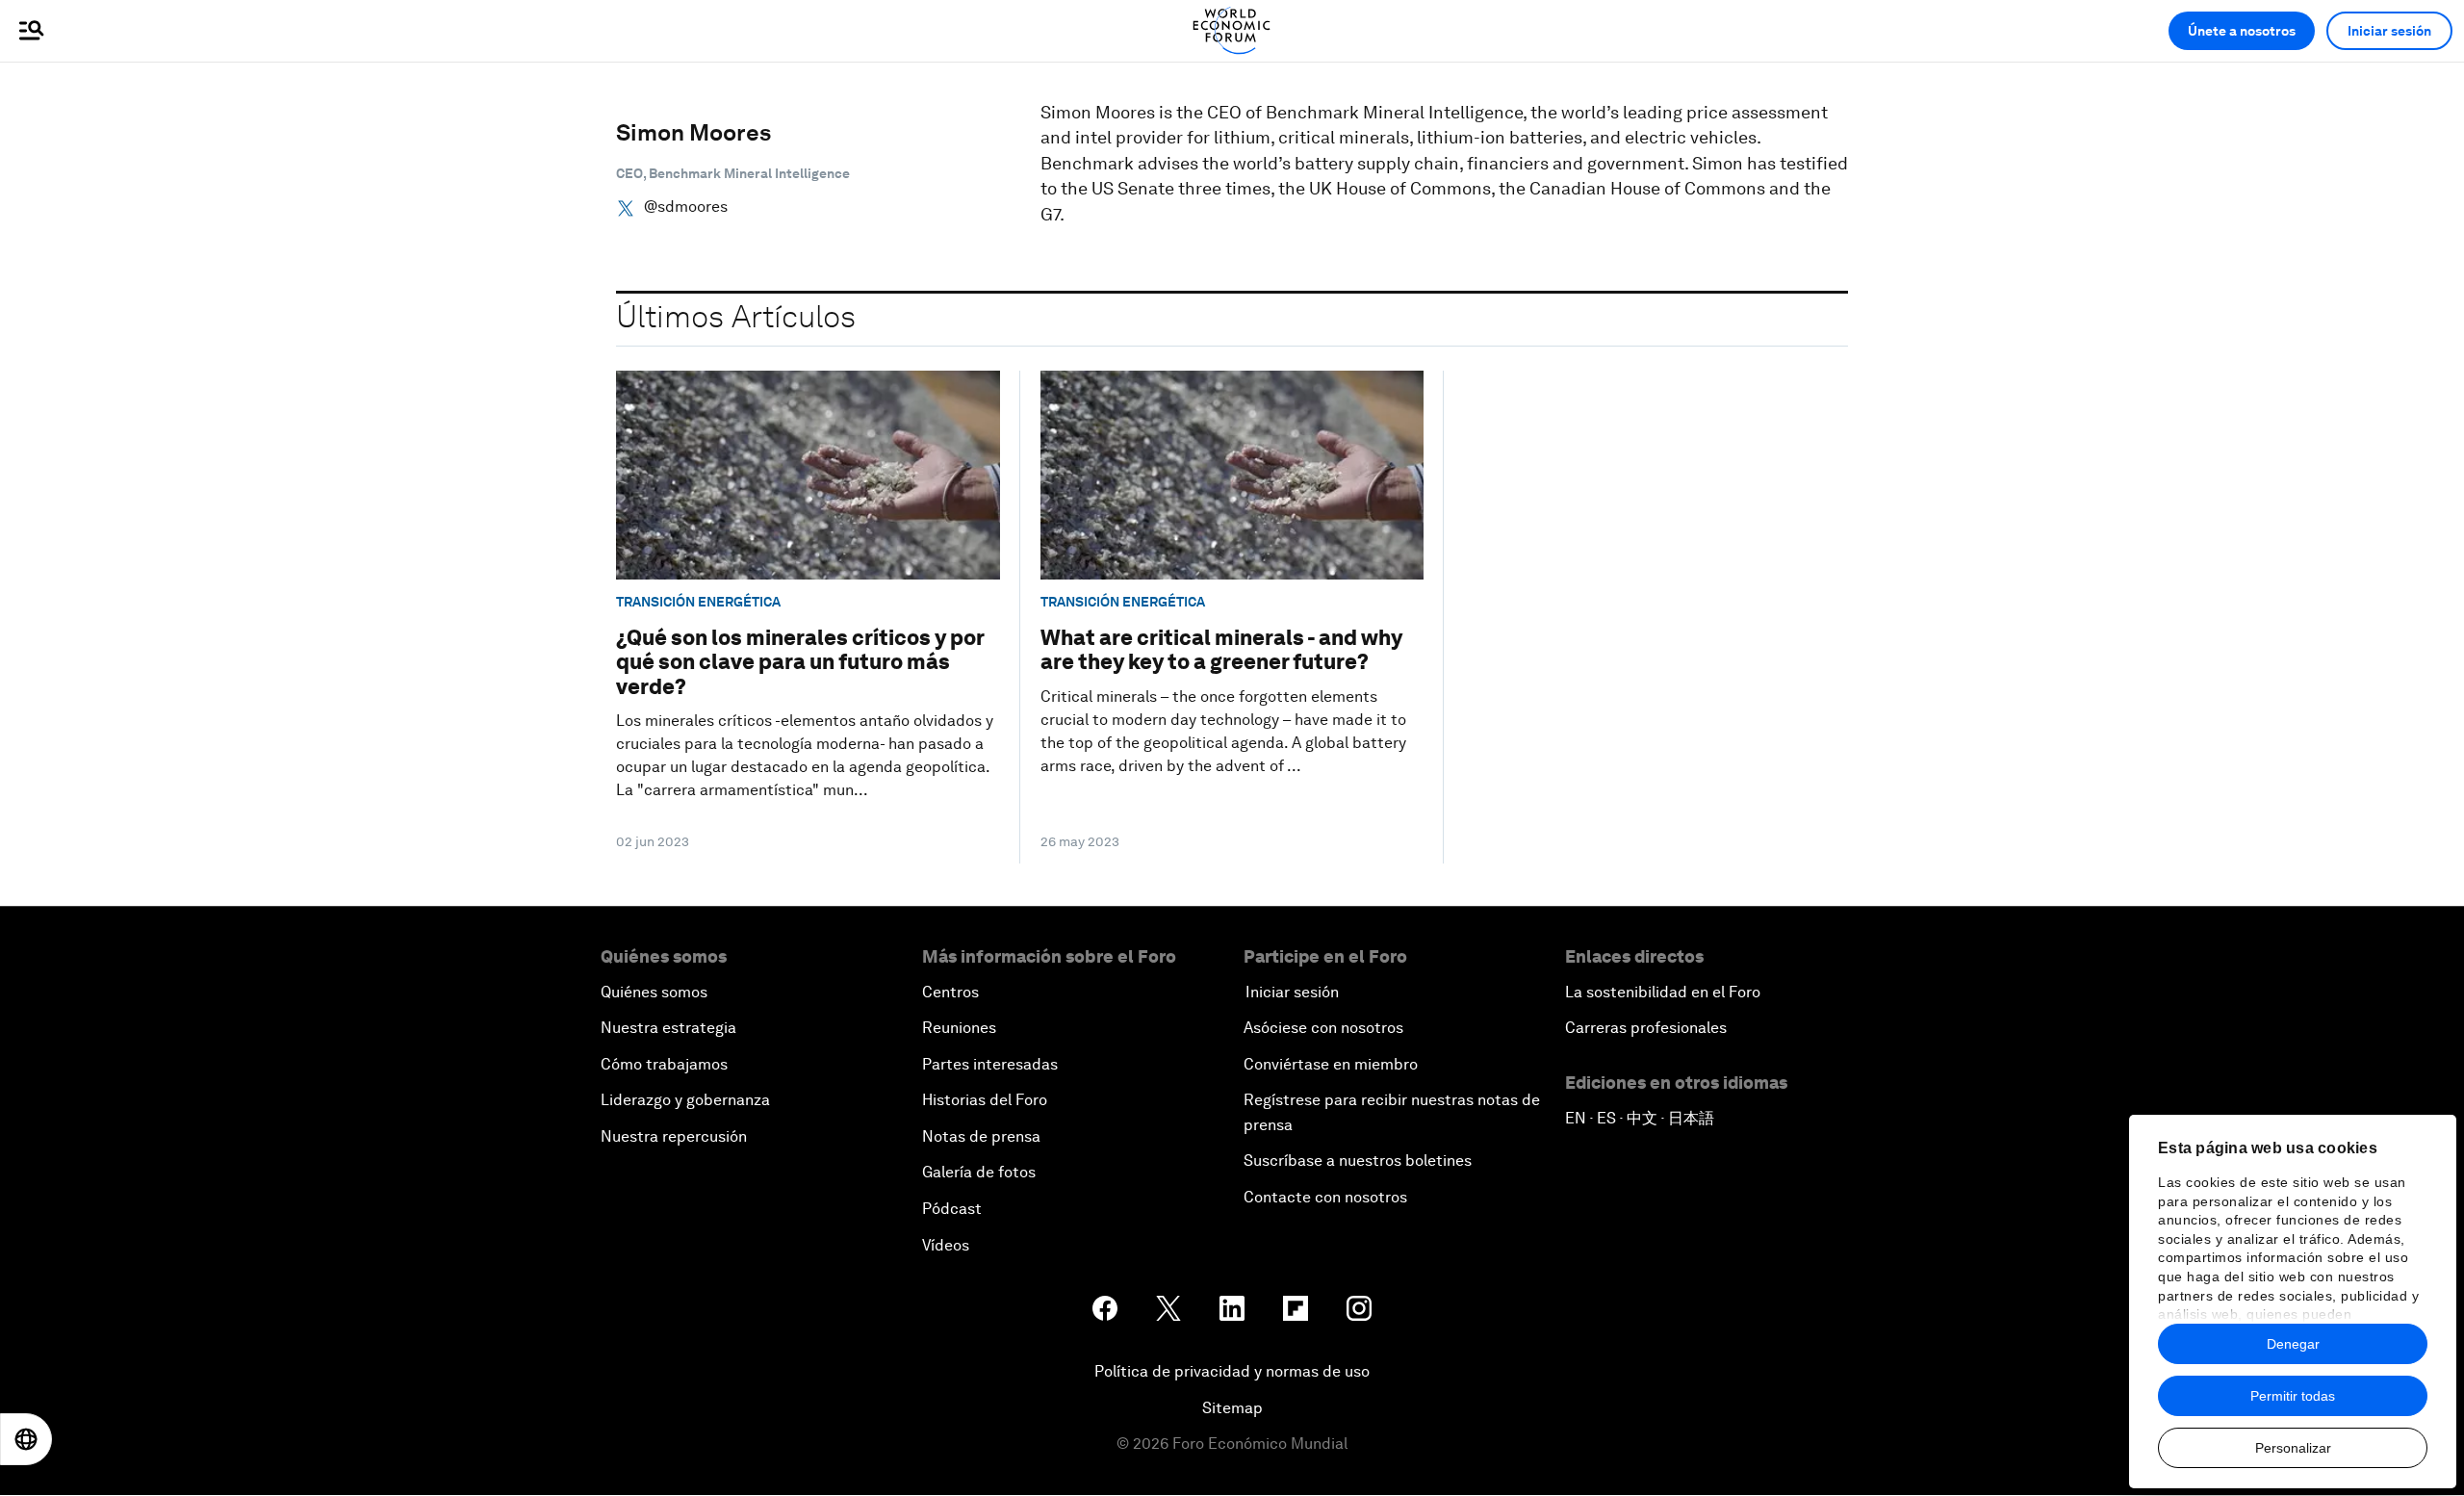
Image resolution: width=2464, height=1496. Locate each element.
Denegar (2293, 1344)
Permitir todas (2293, 1396)
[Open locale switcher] (26, 1439)
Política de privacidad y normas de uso (1232, 1371)
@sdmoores (686, 207)
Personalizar (2293, 1448)
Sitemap (1232, 1408)
